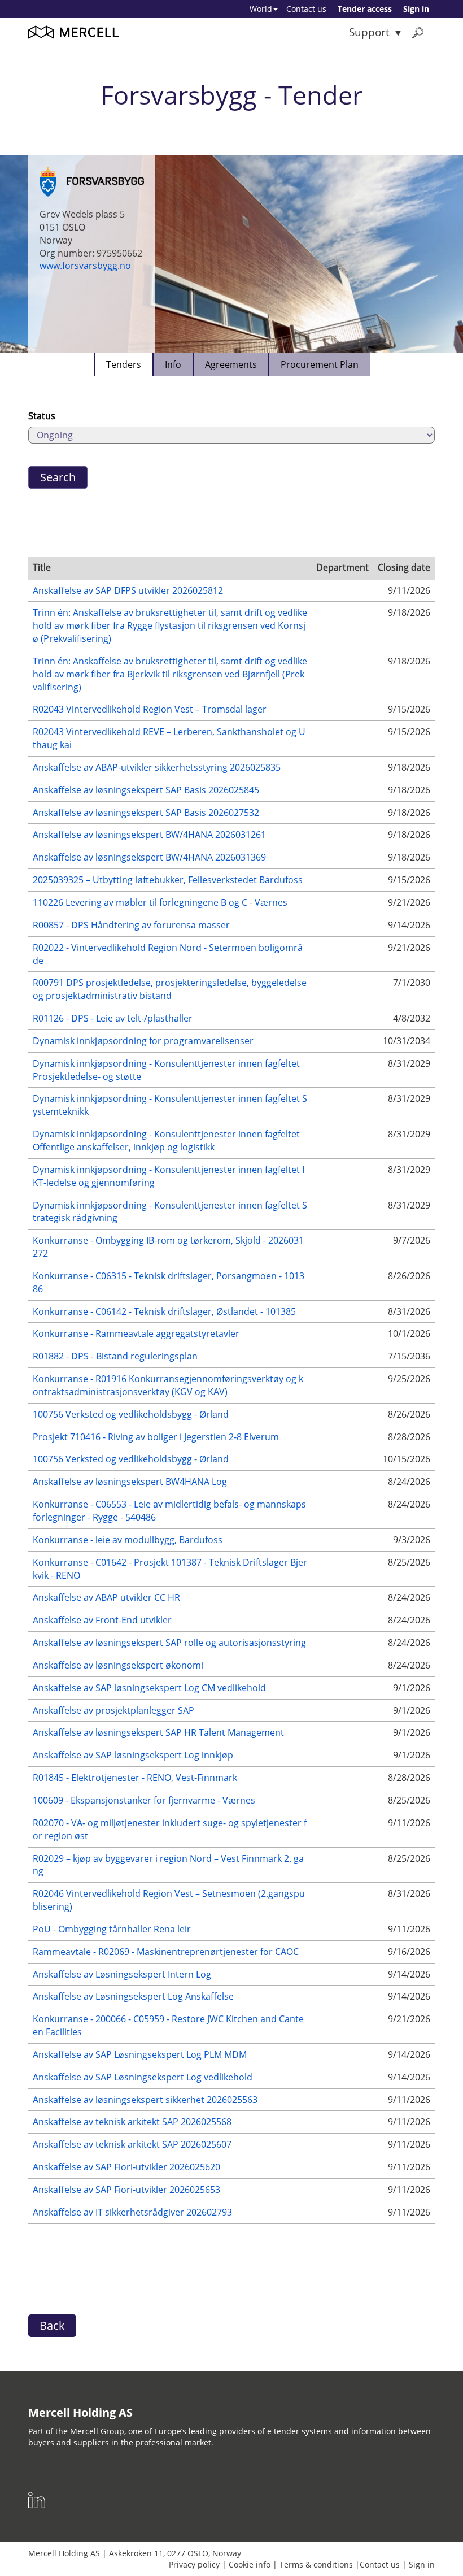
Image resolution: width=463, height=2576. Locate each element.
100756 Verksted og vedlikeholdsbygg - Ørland (131, 1414)
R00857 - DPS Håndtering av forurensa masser (131, 925)
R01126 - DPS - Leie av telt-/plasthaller (113, 1018)
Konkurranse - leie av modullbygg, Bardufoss (128, 1540)
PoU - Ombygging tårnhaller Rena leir (112, 1929)
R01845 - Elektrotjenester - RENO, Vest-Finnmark (135, 1778)
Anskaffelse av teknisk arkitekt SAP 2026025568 (132, 2122)
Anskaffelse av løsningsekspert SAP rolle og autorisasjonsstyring (169, 1643)
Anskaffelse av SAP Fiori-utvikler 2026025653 (126, 2190)
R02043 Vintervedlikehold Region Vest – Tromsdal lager (150, 709)
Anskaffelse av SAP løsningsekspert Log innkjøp (133, 1755)
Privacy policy (194, 2564)
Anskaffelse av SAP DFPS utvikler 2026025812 (128, 590)
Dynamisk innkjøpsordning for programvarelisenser (143, 1041)
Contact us (306, 9)
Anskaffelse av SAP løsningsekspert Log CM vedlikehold (149, 1688)
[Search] (418, 32)
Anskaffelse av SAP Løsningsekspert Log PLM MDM (140, 2054)
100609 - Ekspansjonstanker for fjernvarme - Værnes (144, 1800)
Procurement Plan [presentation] (320, 364)
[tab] (123, 364)
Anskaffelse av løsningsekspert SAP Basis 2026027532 (146, 813)
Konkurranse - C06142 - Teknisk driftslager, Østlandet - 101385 (164, 1311)
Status (42, 416)
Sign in (416, 9)
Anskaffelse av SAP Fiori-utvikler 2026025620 (126, 2167)
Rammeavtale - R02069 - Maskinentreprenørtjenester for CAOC (166, 1952)
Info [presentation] (173, 364)
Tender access (365, 9)
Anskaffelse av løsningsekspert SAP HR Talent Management (158, 1732)
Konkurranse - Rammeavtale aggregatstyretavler (136, 1333)
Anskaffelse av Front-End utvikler (102, 1620)
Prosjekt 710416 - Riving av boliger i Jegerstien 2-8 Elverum (156, 1437)
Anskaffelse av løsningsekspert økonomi (118, 1665)
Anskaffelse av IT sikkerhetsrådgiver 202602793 (132, 2212)
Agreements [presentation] (231, 364)
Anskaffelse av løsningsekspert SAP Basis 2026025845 (146, 790)
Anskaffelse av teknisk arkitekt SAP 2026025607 (132, 2144)
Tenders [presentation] (124, 364)
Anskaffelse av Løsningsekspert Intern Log (122, 1974)
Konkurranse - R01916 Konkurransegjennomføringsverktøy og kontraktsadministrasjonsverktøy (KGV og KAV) (168, 1385)
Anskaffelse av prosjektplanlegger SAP (113, 1710)
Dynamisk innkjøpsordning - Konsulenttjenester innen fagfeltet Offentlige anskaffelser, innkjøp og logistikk (166, 1141)
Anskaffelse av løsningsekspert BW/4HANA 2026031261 (149, 835)
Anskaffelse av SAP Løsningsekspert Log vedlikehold (143, 2077)
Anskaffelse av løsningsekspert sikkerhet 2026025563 (145, 2100)
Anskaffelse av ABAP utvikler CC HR (106, 1597)
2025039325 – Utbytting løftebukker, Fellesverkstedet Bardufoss (168, 880)
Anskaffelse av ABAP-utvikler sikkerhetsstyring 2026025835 (157, 767)
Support (369, 32)
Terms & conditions (316, 2564)
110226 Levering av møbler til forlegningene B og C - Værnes (160, 902)
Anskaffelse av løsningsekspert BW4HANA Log (130, 1482)
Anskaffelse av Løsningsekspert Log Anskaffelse (133, 1996)
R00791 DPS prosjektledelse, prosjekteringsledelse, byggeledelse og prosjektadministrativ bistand (170, 989)
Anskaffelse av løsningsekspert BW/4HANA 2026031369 (149, 857)
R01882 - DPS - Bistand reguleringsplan (115, 1356)
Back (52, 2325)
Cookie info (250, 2564)
